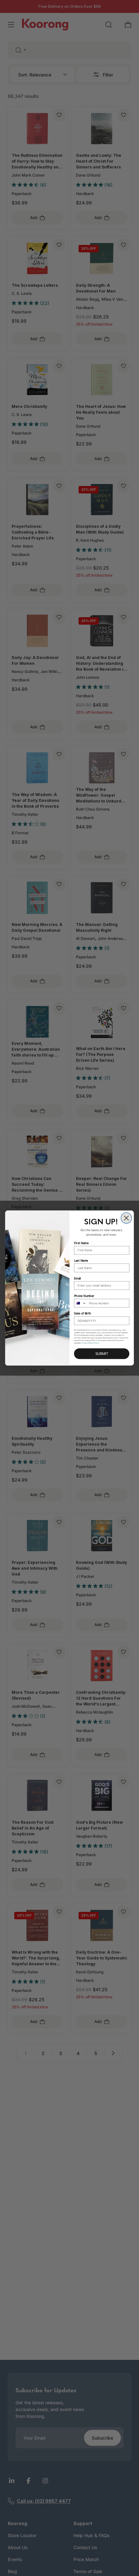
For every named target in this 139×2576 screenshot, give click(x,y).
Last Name (81, 1261)
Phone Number (84, 1296)
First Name (81, 1243)
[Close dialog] (126, 1218)
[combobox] (80, 1303)
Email (77, 1278)
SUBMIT (102, 1354)
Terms (97, 1343)
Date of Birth (82, 1314)
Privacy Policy (87, 1343)
